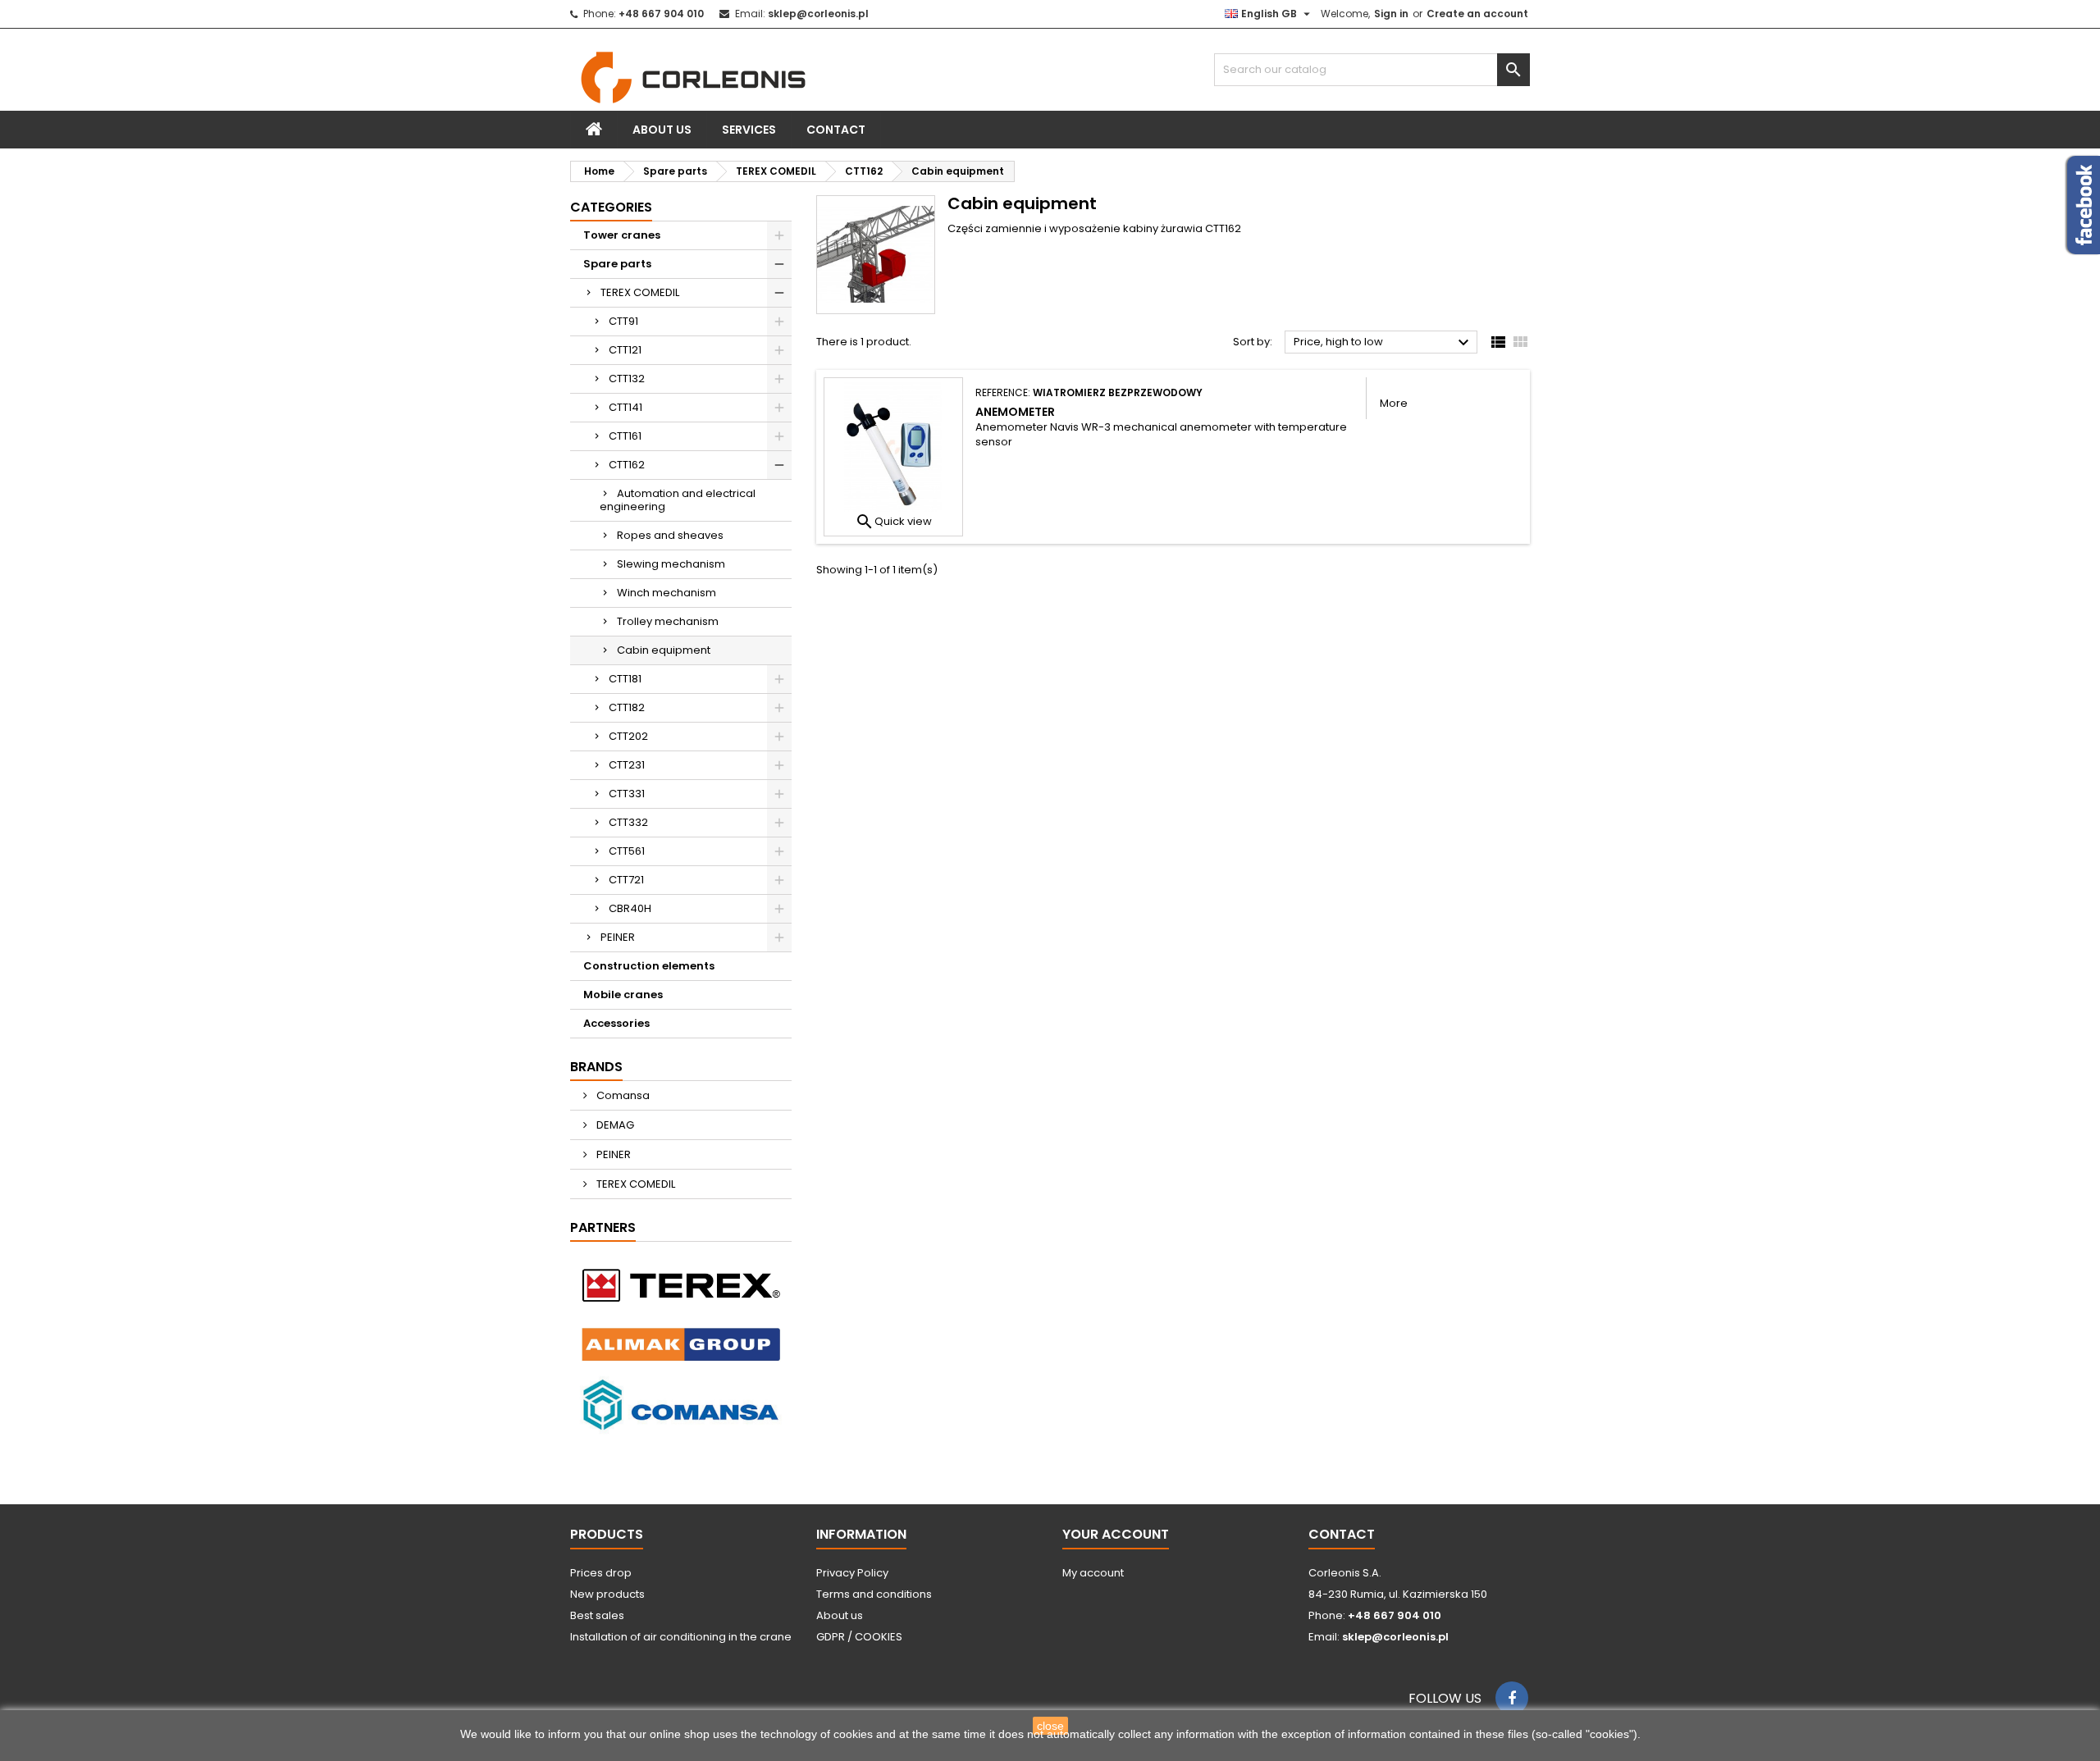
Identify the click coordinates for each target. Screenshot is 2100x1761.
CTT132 (627, 379)
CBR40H (630, 908)
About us (662, 130)
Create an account (1477, 14)
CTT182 (627, 707)
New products (607, 1594)
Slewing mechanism (671, 564)
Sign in (1391, 14)
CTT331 (627, 794)
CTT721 (626, 880)
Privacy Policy (852, 1573)
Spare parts (617, 264)
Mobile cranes (623, 995)
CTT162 (627, 465)
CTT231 (627, 765)
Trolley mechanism (668, 621)
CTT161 (625, 436)
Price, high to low (1383, 343)
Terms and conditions (874, 1594)
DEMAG (614, 1125)
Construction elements (649, 966)
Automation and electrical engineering (678, 500)
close (1050, 1726)
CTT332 (628, 822)
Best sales (597, 1615)
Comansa (622, 1095)
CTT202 (628, 736)
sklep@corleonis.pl (818, 14)
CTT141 (625, 407)
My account (1093, 1573)
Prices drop (601, 1573)
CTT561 (627, 851)
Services (749, 130)
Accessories (616, 1023)
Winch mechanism (667, 593)
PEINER (618, 937)
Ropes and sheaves (670, 535)
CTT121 (625, 350)
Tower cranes (622, 235)
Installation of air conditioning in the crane (681, 1637)
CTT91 (623, 321)
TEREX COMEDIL (640, 292)
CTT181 (625, 679)
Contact (836, 130)
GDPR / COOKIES (859, 1637)
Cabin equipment (664, 650)
